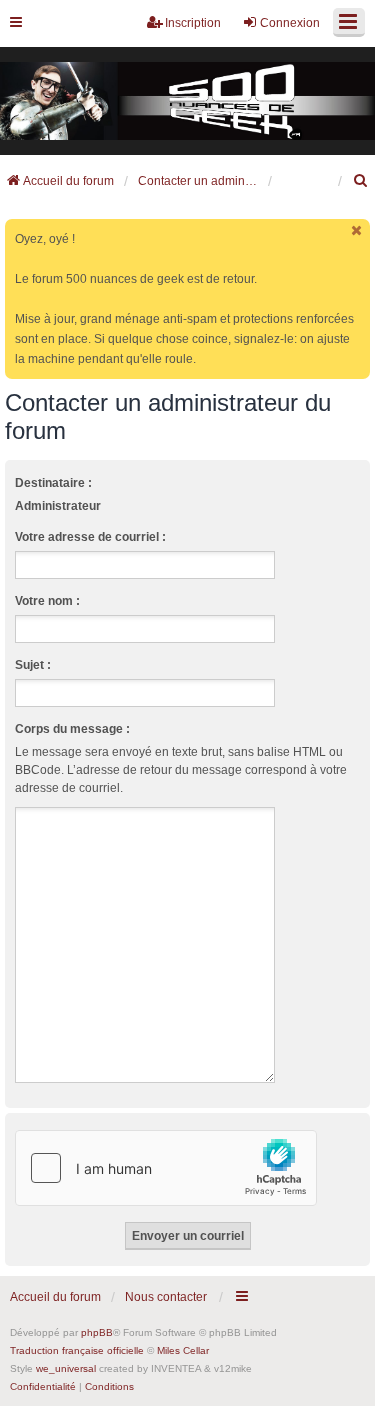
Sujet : (33, 665)
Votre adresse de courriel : (90, 537)
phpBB (97, 1332)
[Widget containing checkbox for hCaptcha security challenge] (166, 1168)
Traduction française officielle (77, 1350)
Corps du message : (72, 729)
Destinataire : (53, 483)
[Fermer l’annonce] (357, 230)
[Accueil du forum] (187, 101)
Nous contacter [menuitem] (166, 1297)
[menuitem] (361, 181)
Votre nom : (47, 601)
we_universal (66, 1368)
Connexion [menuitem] (290, 23)
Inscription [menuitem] (193, 23)
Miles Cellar (183, 1350)
